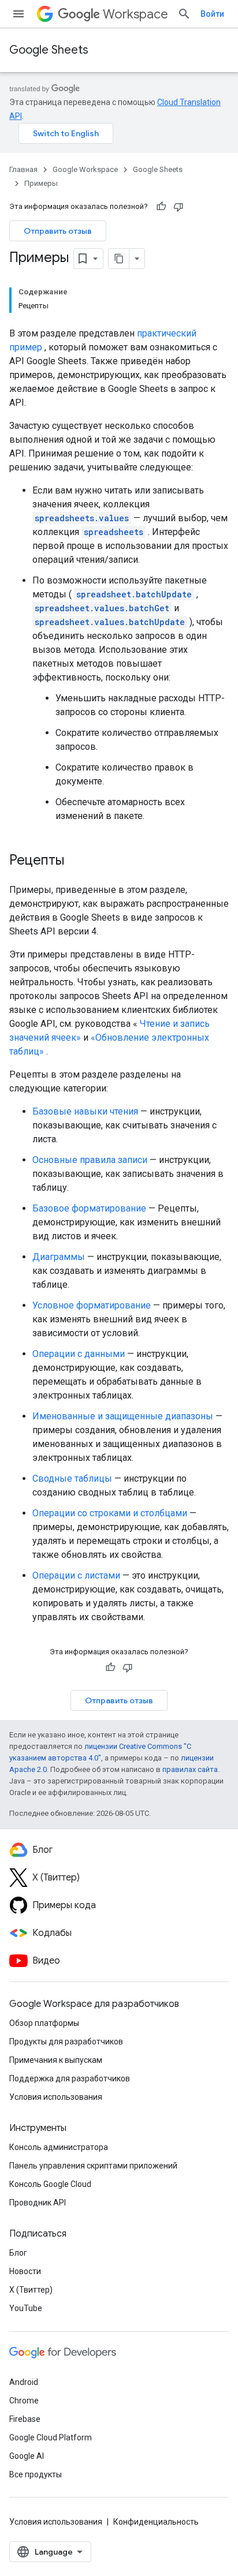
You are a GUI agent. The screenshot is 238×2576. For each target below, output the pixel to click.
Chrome (24, 2401)
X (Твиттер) (31, 2290)
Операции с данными (79, 1354)
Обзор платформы (44, 2023)
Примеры (41, 183)
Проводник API (38, 2203)
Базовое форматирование (89, 1208)
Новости (25, 2271)
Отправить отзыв (58, 231)
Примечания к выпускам (56, 2060)
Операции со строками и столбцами (110, 1513)
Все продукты (36, 2474)
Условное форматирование (92, 1305)
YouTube (26, 2308)
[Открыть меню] (18, 14)
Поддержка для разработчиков (70, 2078)
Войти (212, 14)
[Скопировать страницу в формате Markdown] (119, 259)
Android (24, 2382)
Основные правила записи (90, 1160)
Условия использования (56, 2097)
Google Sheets (49, 50)
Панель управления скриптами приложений (93, 2166)
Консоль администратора (59, 2147)
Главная (23, 169)
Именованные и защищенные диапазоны (123, 1416)
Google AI (27, 2456)
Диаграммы (59, 1257)
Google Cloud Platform (51, 2437)
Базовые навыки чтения (85, 1111)
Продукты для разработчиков (66, 2042)
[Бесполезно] (178, 207)
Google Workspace (85, 169)
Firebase (25, 2419)
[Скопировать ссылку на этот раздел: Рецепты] (76, 861)
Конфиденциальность (156, 2522)
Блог (18, 2253)
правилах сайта (190, 1769)
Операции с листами (76, 1575)
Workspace (135, 14)
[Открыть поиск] (184, 14)
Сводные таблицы (72, 1478)
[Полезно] (161, 207)
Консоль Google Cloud (50, 2184)
